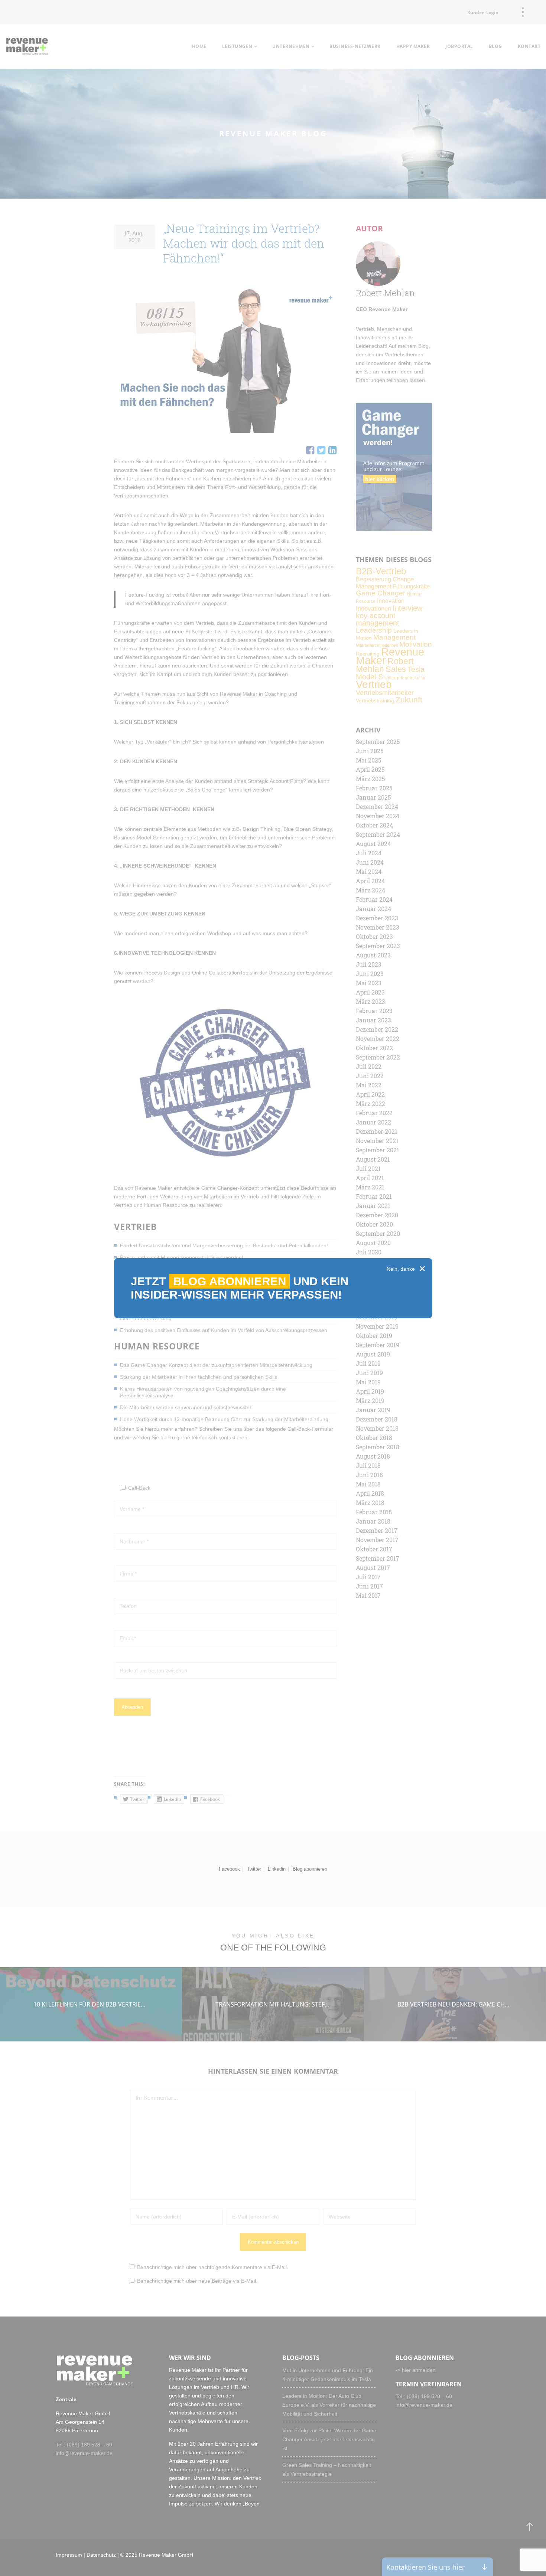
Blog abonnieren (230, 1281)
